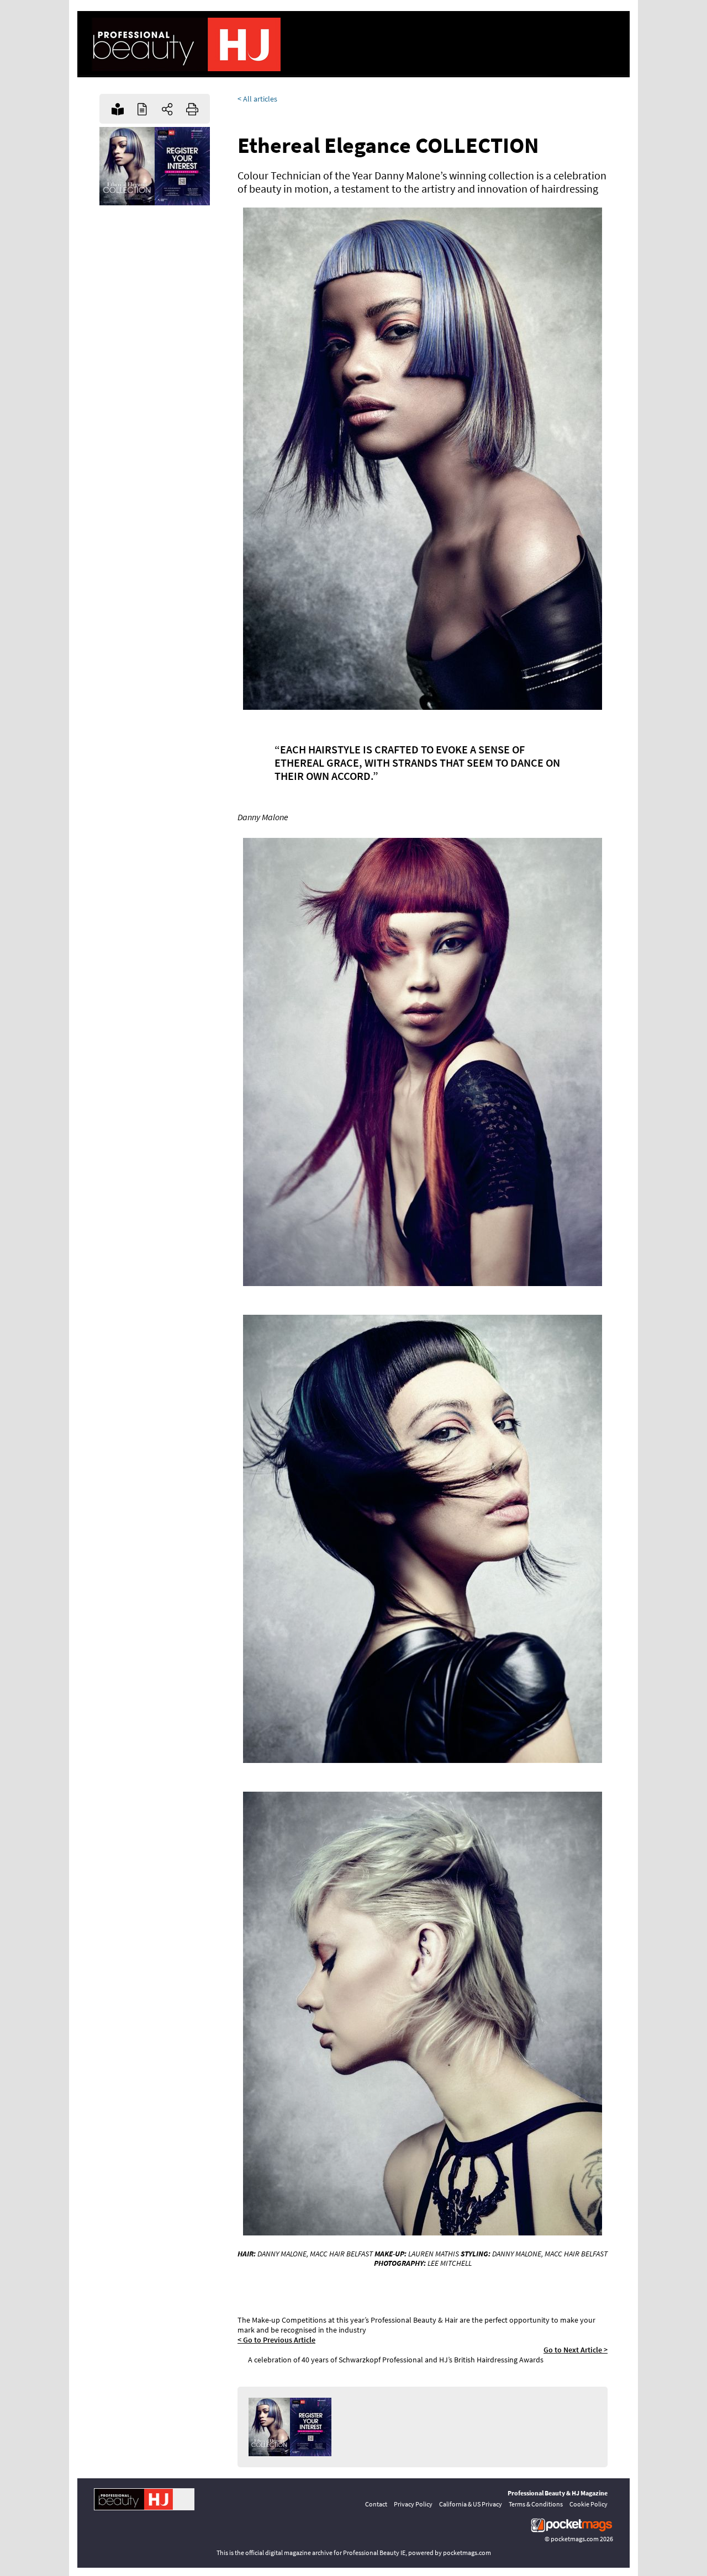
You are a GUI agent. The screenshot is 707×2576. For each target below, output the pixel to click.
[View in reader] (117, 109)
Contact (376, 2504)
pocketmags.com (575, 2539)
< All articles (257, 99)
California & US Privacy (471, 2504)
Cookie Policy (589, 2504)
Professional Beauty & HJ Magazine (558, 2493)
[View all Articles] (142, 109)
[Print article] (192, 109)
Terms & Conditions (536, 2504)
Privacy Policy (413, 2504)
